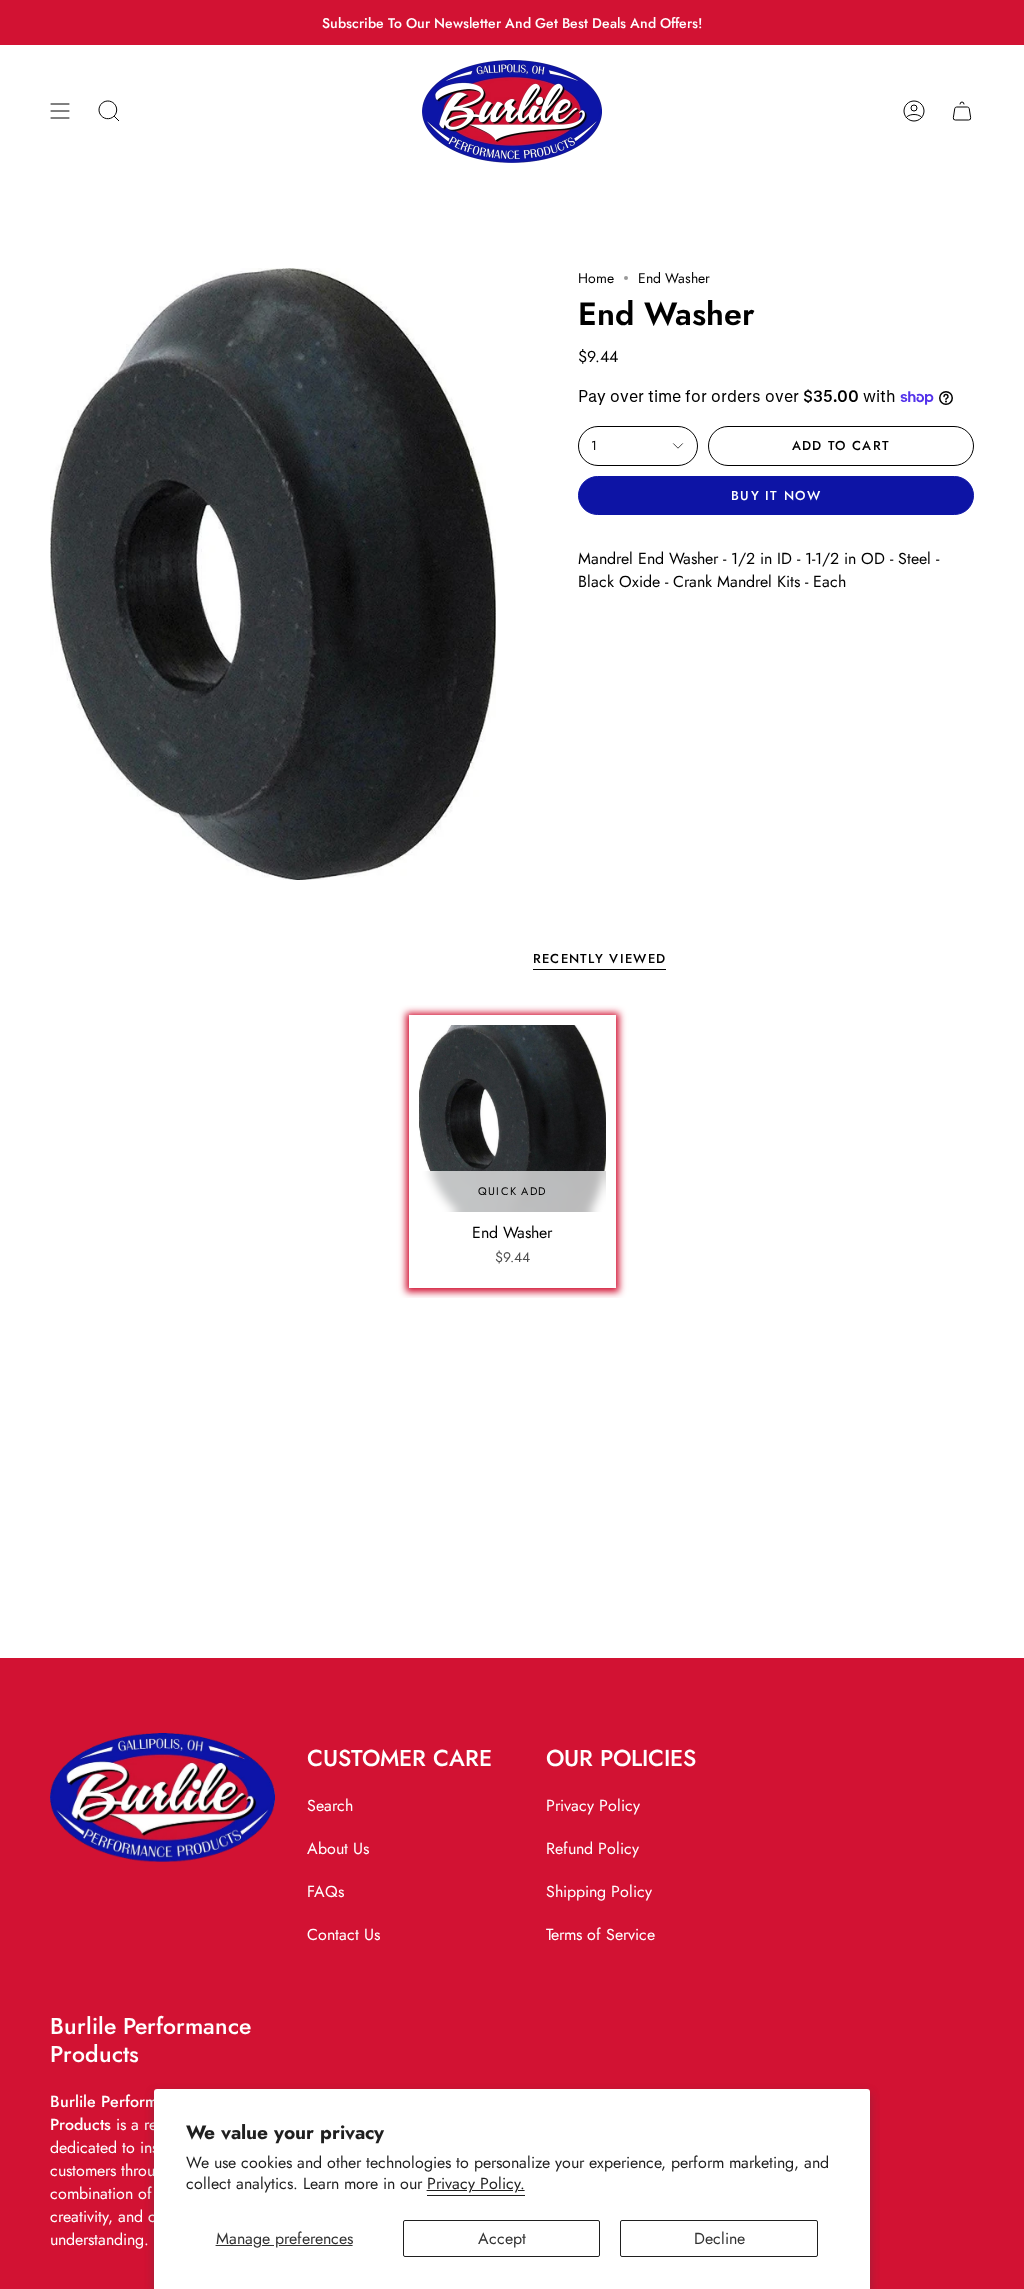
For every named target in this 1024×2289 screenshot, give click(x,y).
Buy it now (776, 495)
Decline (719, 2238)
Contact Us (343, 1934)
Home (596, 278)
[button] (109, 111)
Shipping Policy (599, 1891)
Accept (502, 2238)
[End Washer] (512, 1118)
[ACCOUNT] (914, 111)
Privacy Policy (593, 1805)
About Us (338, 1848)
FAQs (325, 1891)
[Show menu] (60, 111)
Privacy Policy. (476, 2183)
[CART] (962, 111)
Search (330, 1805)
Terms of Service (600, 1934)
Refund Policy (592, 1848)
